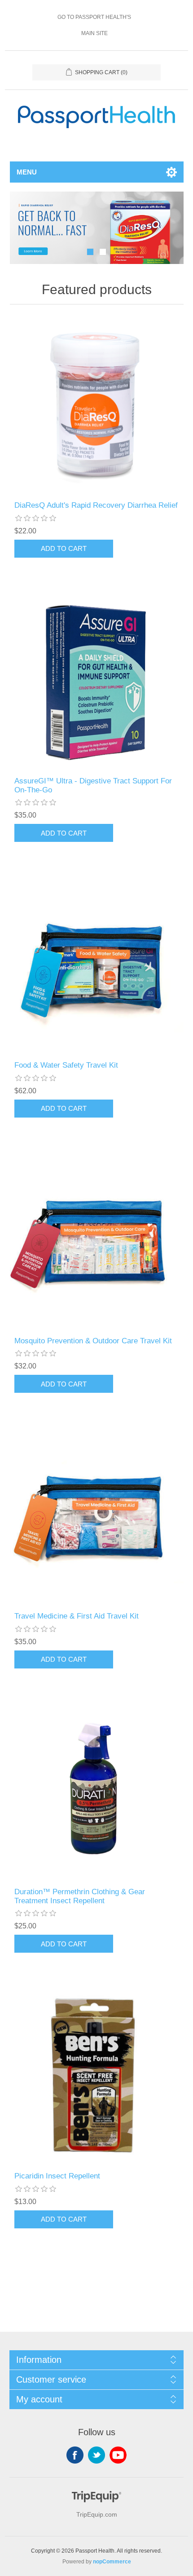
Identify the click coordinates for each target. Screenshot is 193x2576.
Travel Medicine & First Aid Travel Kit (77, 1616)
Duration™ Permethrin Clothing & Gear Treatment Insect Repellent (80, 1896)
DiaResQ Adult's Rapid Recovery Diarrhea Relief (96, 505)
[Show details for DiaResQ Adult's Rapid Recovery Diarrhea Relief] (97, 405)
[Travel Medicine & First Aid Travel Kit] (97, 1516)
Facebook (75, 2455)
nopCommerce (112, 2562)
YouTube (118, 2455)
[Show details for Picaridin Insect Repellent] (97, 2076)
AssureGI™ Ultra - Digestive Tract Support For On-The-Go (93, 785)
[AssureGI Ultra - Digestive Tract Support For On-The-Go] (97, 681)
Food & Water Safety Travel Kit (66, 1065)
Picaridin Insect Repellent (57, 2176)
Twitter (96, 2455)
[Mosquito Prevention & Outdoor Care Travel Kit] (97, 1241)
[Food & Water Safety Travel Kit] (97, 965)
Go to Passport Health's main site (94, 25)
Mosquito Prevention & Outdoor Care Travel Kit (93, 1341)
